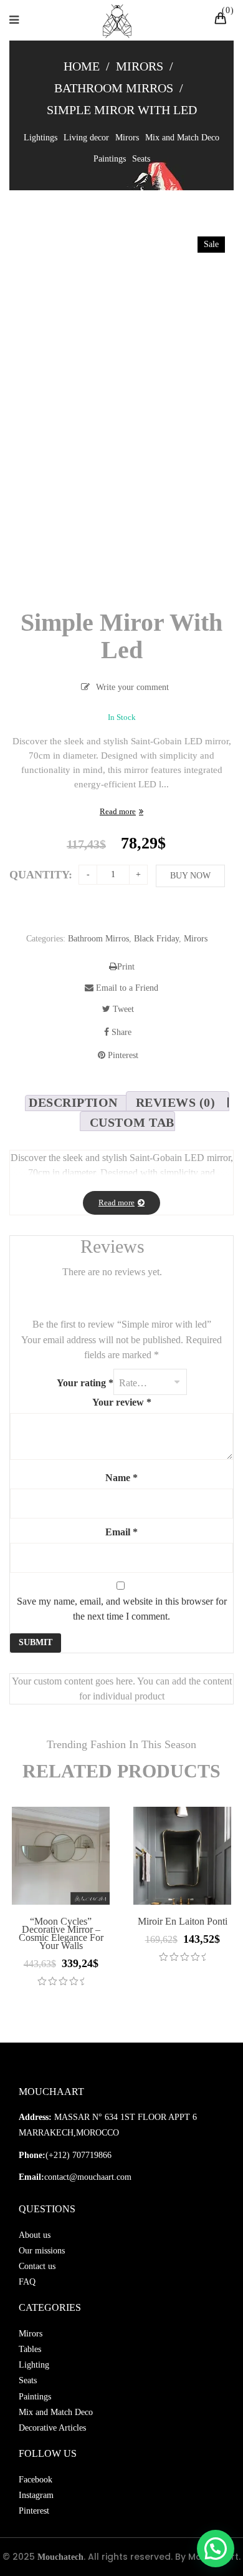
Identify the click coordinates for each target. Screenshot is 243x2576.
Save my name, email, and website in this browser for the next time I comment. (122, 1609)
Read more (118, 811)
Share (120, 1032)
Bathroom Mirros (114, 88)
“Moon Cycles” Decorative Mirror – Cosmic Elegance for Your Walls (61, 1933)
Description (73, 1102)
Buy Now (190, 876)
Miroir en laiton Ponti (183, 1921)
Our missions (42, 2251)
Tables (30, 2349)
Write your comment (132, 687)
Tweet (122, 1009)
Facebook (36, 2480)
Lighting (34, 2365)
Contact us (37, 2266)
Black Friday (156, 939)
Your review (122, 1402)
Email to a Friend (126, 988)
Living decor (86, 138)
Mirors (140, 66)
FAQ (27, 2282)
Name (121, 1478)
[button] (216, 2549)
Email (121, 1532)
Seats (141, 159)
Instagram (36, 2495)
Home (82, 66)
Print (126, 967)
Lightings (40, 138)
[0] (222, 20)
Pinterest (122, 1055)
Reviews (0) (176, 1102)
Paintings (110, 159)
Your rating (85, 1383)
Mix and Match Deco (182, 138)
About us (35, 2235)
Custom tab (132, 1122)
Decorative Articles (52, 2428)
